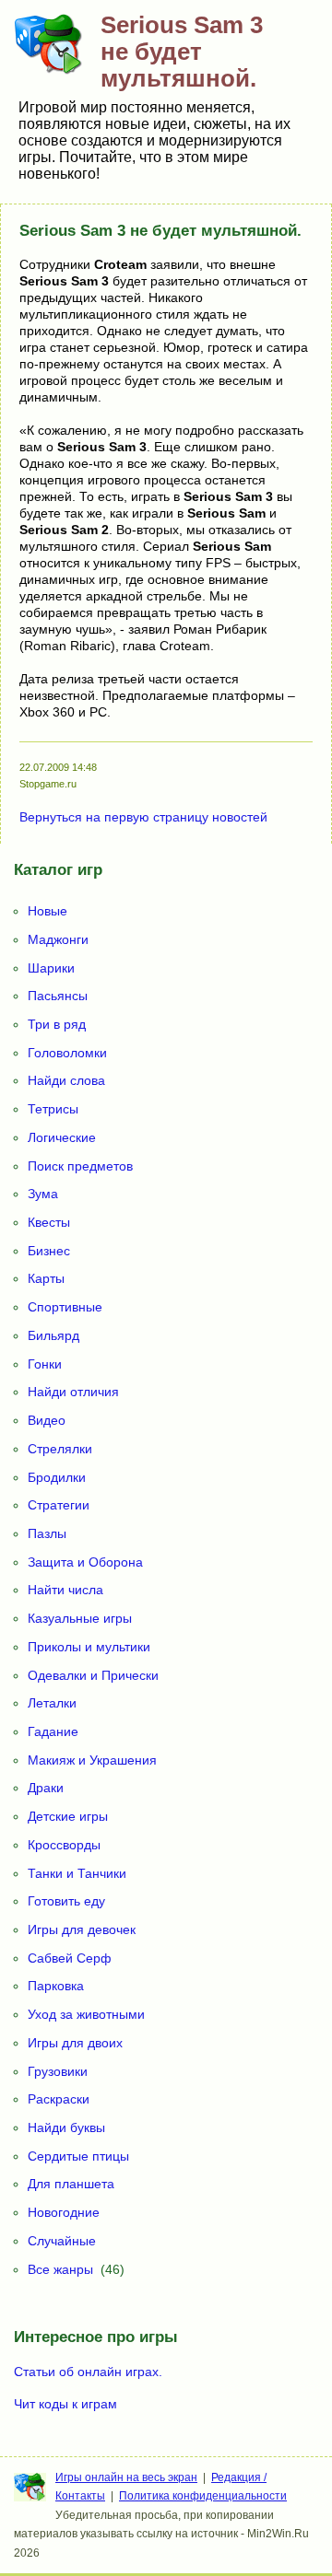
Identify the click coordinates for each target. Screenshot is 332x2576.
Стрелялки (60, 1449)
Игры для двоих (75, 2043)
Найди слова (66, 1080)
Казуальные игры (80, 1618)
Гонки (45, 1364)
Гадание (53, 1731)
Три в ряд (57, 1024)
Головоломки (67, 1053)
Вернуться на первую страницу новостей (143, 817)
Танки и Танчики (77, 1873)
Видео (47, 1420)
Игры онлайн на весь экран (126, 2477)
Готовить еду (66, 1901)
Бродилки (57, 1477)
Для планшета (71, 2184)
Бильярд (53, 1335)
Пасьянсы (58, 996)
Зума (43, 1194)
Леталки (52, 1703)
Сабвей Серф (70, 1958)
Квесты (49, 1222)
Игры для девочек (82, 1929)
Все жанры (60, 2269)
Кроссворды (64, 1845)
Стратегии (59, 1505)
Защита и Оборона (85, 1562)
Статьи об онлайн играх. (88, 2372)
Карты (46, 1278)
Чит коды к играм (65, 2404)
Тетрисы (53, 1109)
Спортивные (65, 1307)
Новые (47, 911)
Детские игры (68, 1816)
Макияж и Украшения (92, 1760)
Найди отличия (73, 1392)
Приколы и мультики (89, 1647)
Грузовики (58, 2071)
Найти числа (65, 1590)
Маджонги (58, 939)
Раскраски (59, 2099)
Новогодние (64, 2212)
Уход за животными (86, 2014)
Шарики (51, 968)
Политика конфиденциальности (203, 2496)
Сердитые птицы (78, 2156)
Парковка (56, 1986)
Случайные (62, 2241)
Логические (62, 1137)
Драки (46, 1788)
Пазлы (47, 1533)
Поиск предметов (80, 1166)
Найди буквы (66, 2127)
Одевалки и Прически (93, 1675)
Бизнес (49, 1251)
